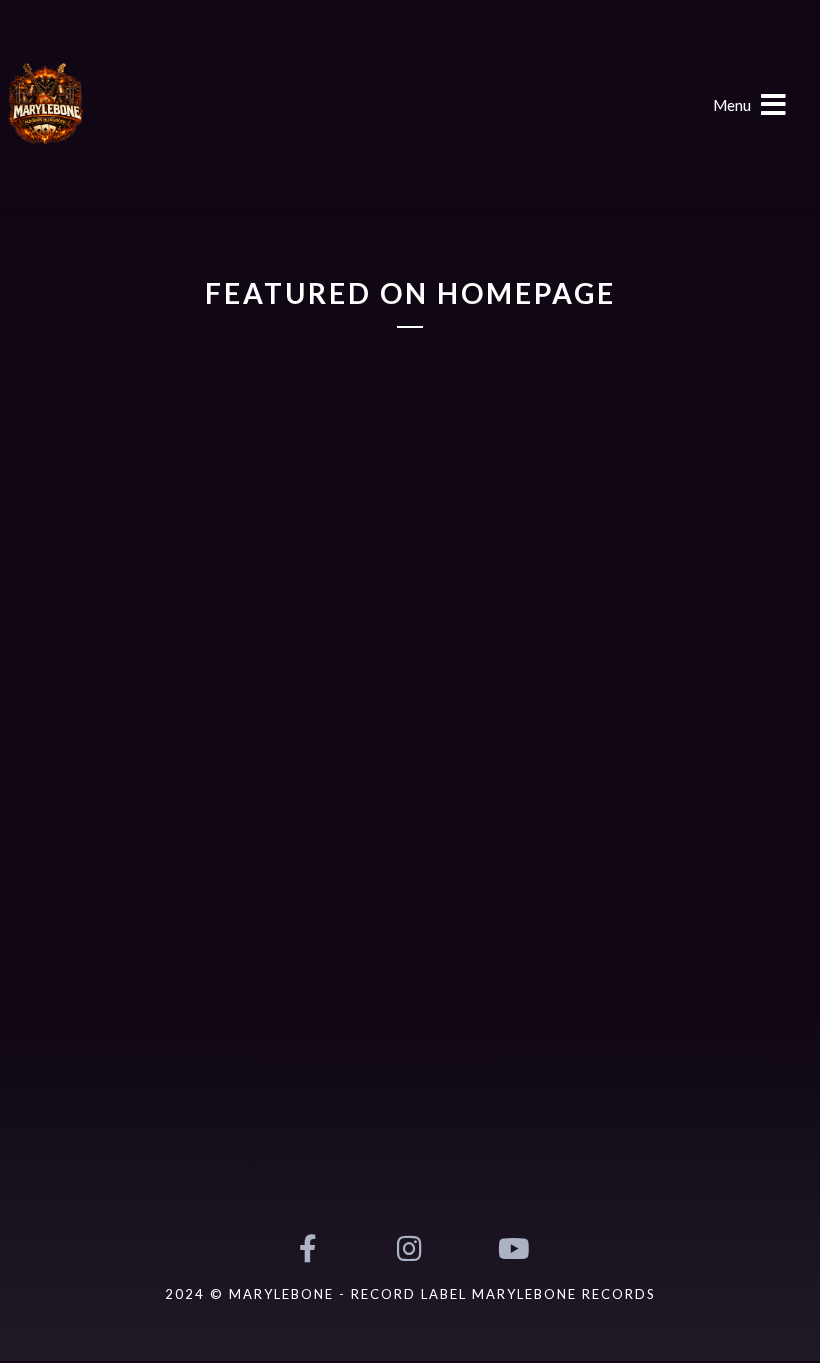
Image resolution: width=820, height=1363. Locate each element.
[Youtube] (512, 1249)
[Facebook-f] (307, 1249)
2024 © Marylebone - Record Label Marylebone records (410, 1294)
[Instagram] (410, 1249)
